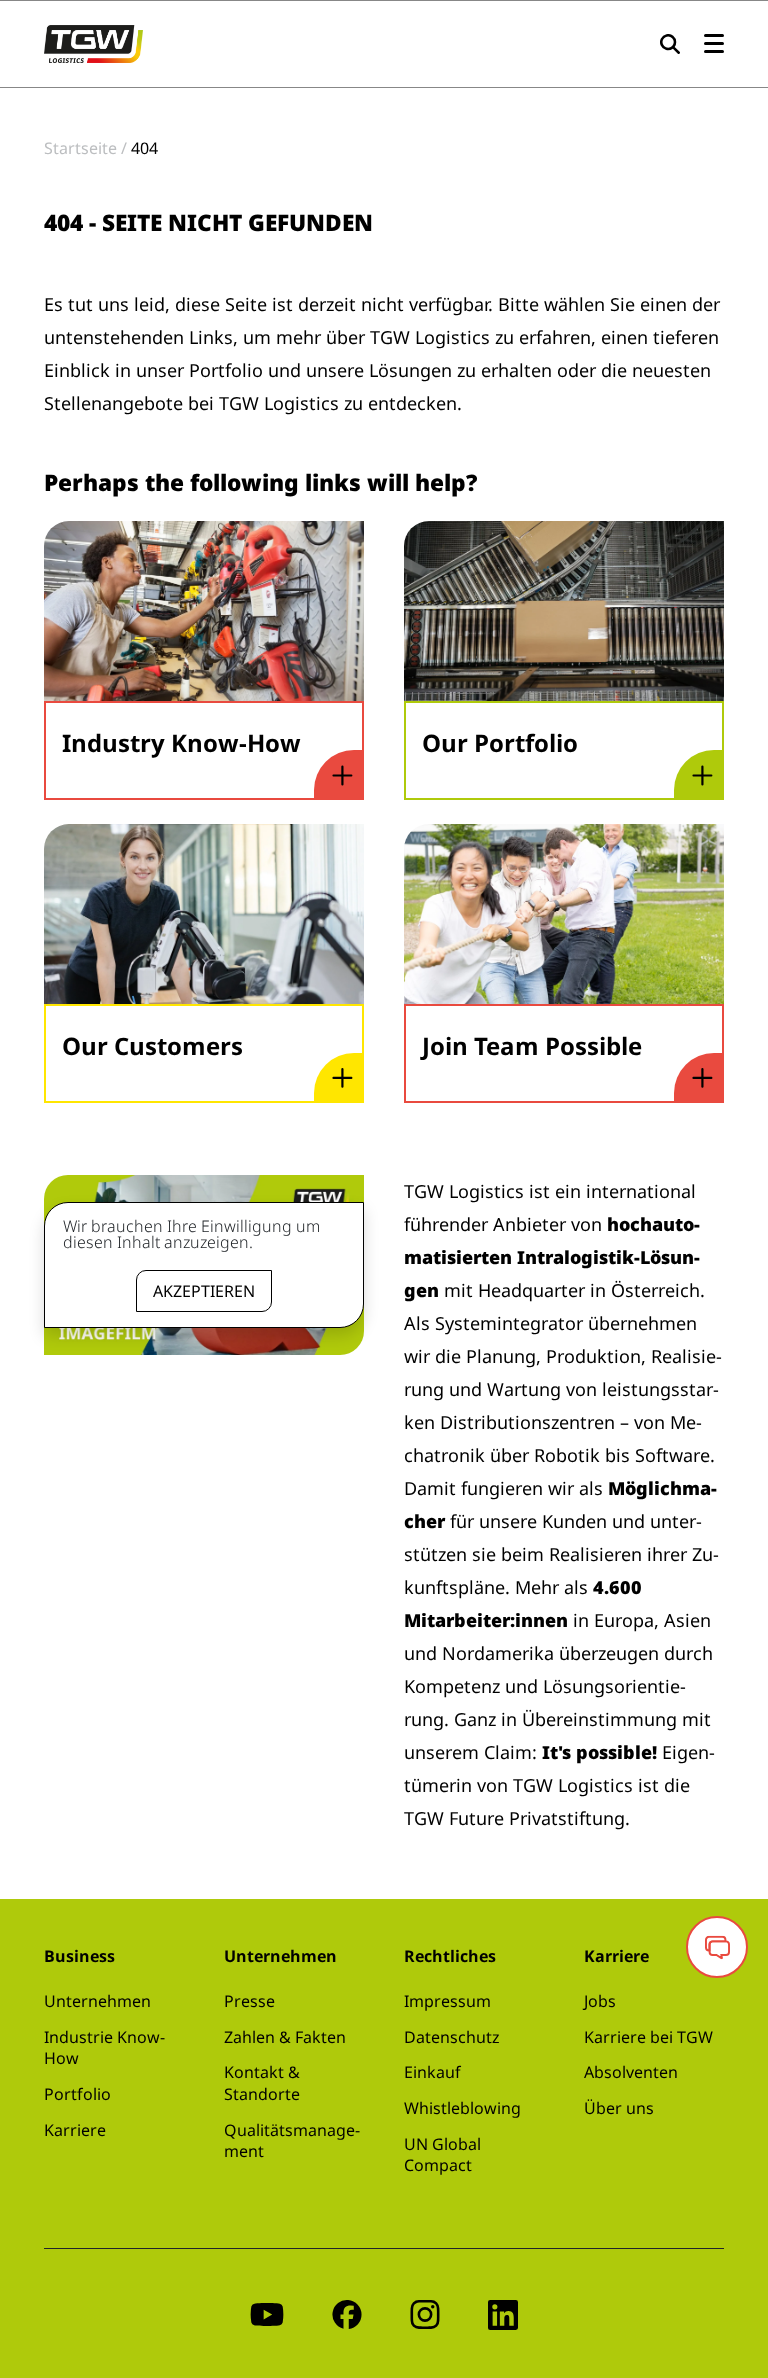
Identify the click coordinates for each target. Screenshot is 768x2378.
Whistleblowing (462, 2108)
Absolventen (631, 2072)
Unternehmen (97, 2001)
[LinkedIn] (503, 2313)
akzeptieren (204, 1291)
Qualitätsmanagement (292, 2141)
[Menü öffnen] (714, 44)
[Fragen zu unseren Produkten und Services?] (717, 1947)
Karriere (75, 2130)
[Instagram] (425, 2313)
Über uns (619, 2108)
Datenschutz (452, 2037)
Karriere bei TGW (648, 2037)
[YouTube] (267, 2313)
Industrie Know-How (104, 2048)
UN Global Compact (442, 2155)
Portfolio (77, 2094)
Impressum (447, 2001)
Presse (249, 2001)
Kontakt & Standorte (262, 2083)
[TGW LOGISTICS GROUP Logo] (93, 42)
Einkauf (432, 2072)
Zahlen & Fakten (285, 2037)
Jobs (600, 2001)
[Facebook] (347, 2313)
